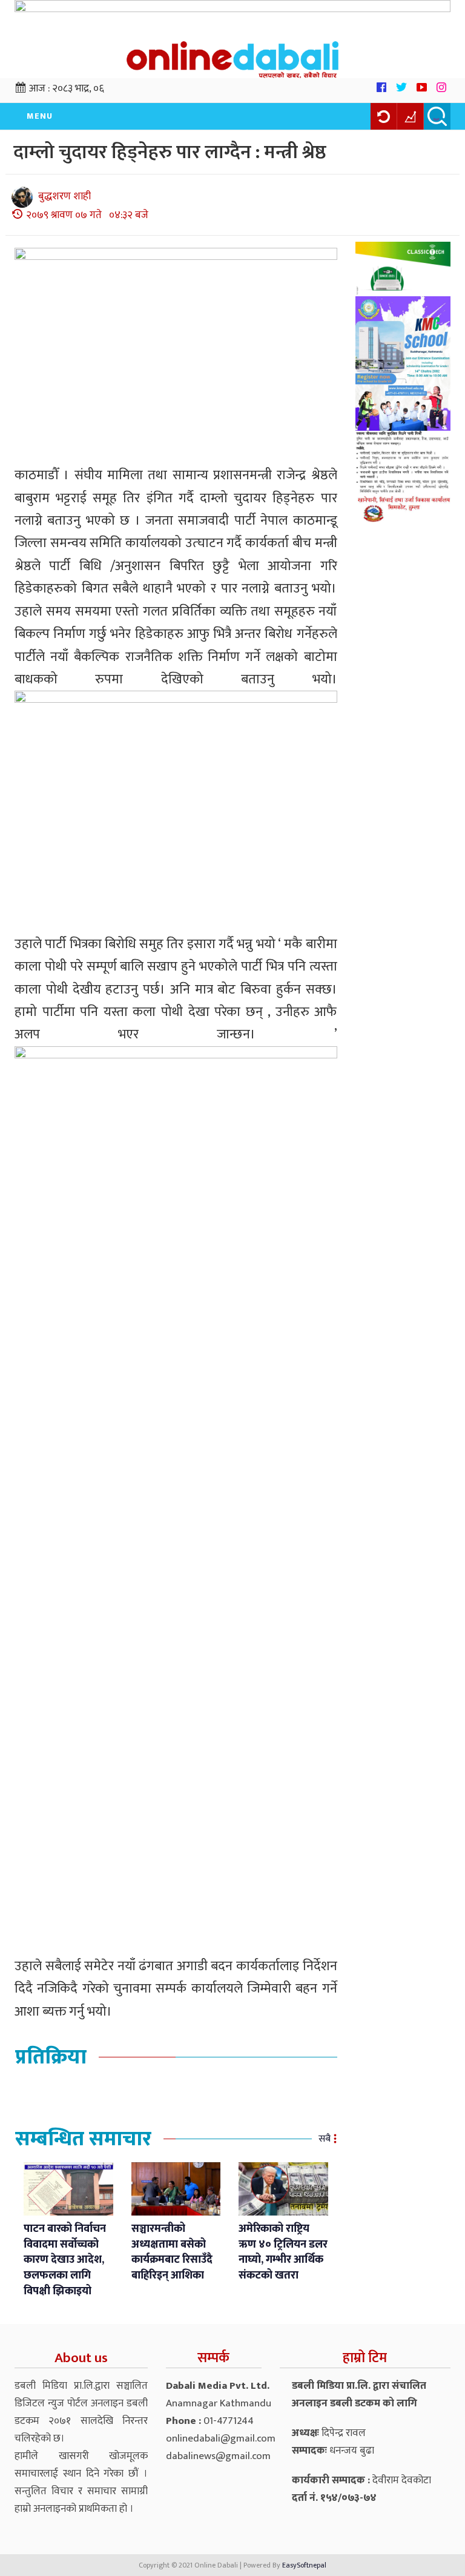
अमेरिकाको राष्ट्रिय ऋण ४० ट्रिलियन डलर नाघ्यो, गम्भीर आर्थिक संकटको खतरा (283, 2252)
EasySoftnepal (304, 2565)
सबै (325, 2139)
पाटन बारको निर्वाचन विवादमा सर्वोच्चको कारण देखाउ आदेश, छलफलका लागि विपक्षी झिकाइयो (65, 2260)
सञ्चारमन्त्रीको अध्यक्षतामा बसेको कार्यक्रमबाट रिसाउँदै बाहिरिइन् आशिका (172, 2252)
